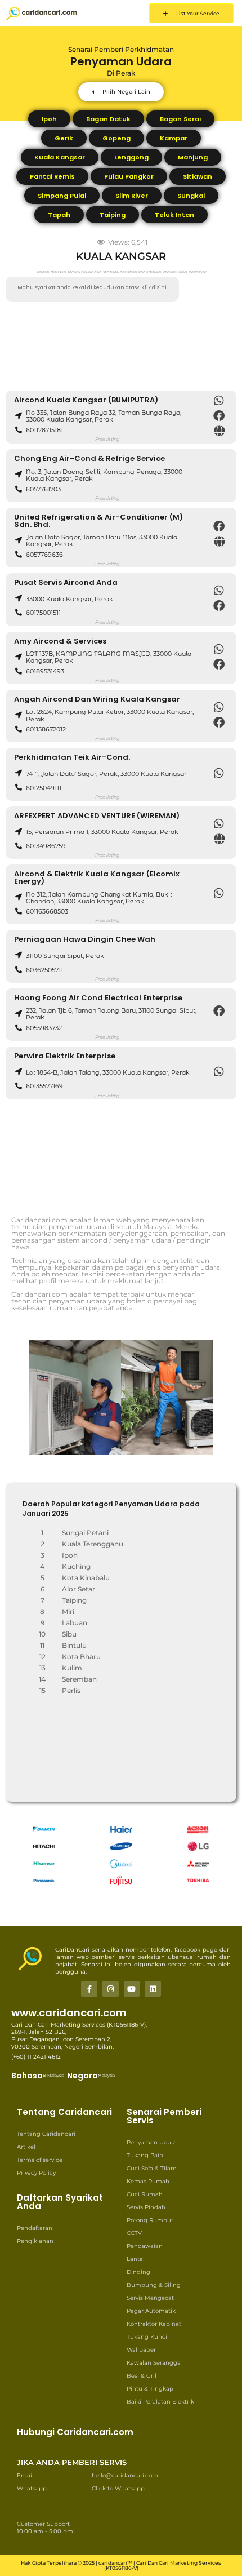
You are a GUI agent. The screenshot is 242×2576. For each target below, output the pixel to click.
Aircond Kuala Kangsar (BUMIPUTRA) (86, 400)
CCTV (134, 2233)
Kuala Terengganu (93, 1544)
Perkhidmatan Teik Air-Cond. (72, 757)
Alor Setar (79, 1589)
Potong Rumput (150, 2220)
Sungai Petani (85, 1533)
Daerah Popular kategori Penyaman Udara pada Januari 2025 (111, 1509)
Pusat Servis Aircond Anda (66, 582)
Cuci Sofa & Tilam (152, 2168)
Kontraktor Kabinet (154, 2324)
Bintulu (74, 1645)
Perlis (71, 1690)
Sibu (69, 1634)
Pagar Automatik (151, 2311)
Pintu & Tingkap (150, 2389)
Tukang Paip (145, 2155)
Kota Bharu (81, 1657)
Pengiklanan (35, 2241)
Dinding (138, 2272)
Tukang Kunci (147, 2337)
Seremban (79, 1679)
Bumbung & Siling (154, 2285)
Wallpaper (141, 2350)
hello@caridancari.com (125, 2475)
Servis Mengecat (150, 2298)
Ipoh (70, 1555)
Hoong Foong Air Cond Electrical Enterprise (98, 998)
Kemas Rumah (148, 2181)
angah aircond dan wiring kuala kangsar (97, 699)
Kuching (76, 1566)
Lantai (136, 2259)
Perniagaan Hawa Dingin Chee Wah (85, 939)
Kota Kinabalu (86, 1578)
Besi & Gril (142, 2376)
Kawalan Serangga (154, 2363)
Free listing (107, 439)
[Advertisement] (121, 346)
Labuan (75, 1623)
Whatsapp (32, 2488)
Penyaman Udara (152, 2142)
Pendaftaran (35, 2228)
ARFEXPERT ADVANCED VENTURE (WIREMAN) (97, 816)
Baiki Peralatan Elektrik (160, 2402)
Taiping (74, 1600)
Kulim (72, 1668)
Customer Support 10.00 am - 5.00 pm (45, 2528)
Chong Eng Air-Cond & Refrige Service (89, 458)
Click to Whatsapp (118, 2488)
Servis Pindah (146, 2207)
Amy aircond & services (60, 641)
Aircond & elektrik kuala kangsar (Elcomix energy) (97, 877)
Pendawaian (145, 2246)
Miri (68, 1611)
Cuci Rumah (145, 2194)
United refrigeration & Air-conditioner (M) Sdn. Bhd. (98, 521)
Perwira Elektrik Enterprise (65, 1056)
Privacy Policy (36, 2173)
